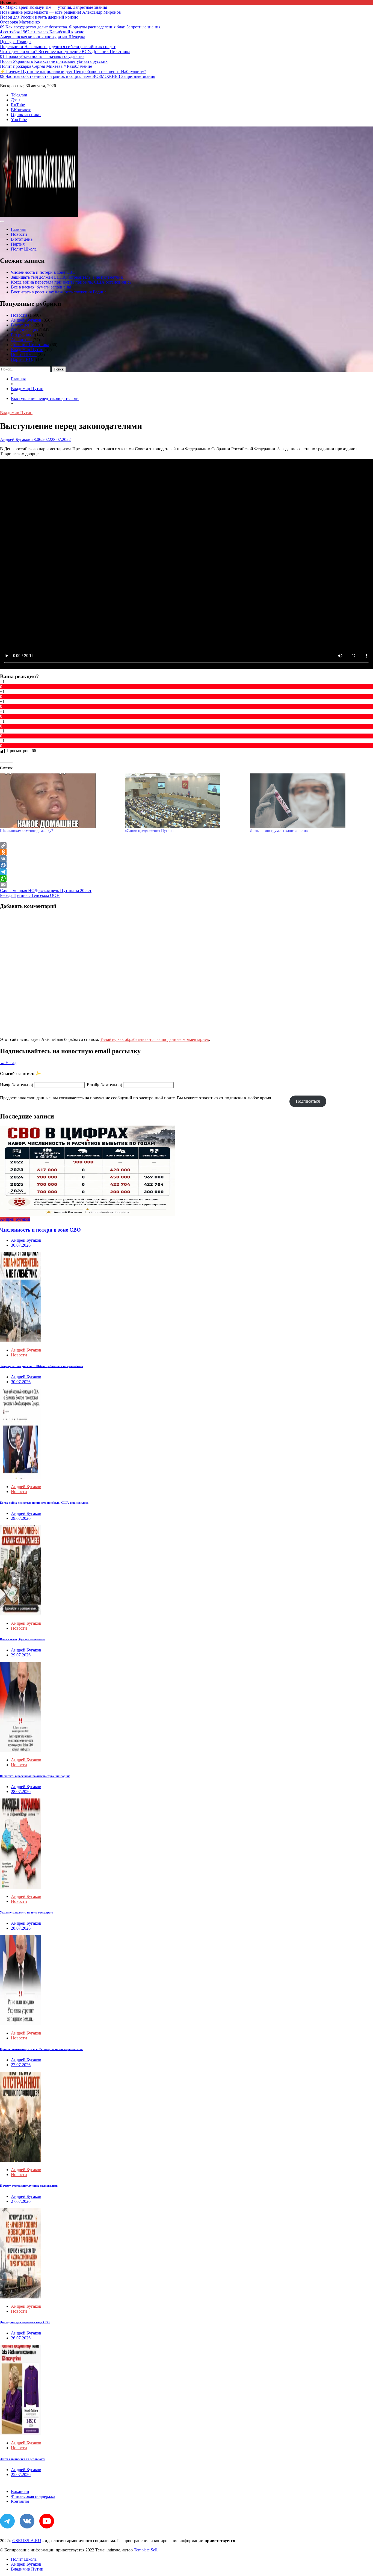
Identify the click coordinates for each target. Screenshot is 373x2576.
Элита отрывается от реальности (23, 2459)
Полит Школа (24, 249)
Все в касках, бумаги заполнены (41, 287)
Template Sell (146, 2550)
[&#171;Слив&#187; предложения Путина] (184, 801)
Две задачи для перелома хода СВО (25, 2322)
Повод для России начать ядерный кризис (39, 17)
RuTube (18, 105)
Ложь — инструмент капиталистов (279, 831)
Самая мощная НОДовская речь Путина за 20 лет (46, 890)
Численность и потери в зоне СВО (43, 272)
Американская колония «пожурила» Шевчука (43, 37)
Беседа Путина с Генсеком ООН (30, 895)
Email (104, 1085)
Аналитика (21, 340)
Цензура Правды (16, 42)
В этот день (22, 239)
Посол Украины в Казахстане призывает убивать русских (54, 61)
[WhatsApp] (187, 878)
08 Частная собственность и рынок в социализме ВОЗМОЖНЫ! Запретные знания (78, 76)
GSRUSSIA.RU (27, 2541)
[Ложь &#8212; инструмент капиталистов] (310, 801)
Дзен (15, 100)
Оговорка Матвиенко (20, 22)
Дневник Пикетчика (30, 345)
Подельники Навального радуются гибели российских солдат (58, 47)
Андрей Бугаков (26, 320)
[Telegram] (187, 872)
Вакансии (20, 2491)
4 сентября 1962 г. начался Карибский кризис (42, 32)
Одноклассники (26, 115)
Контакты (20, 2501)
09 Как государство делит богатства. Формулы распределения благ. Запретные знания (80, 27)
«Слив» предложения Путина (149, 831)
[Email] (187, 885)
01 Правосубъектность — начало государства (42, 56)
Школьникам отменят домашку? (26, 831)
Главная (18, 229)
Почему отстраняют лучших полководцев (29, 2186)
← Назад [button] (8, 1063)
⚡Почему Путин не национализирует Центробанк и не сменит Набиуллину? (73, 71)
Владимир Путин (27, 350)
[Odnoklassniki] (187, 852)
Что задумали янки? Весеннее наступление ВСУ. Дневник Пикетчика (65, 51)
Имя (17, 1085)
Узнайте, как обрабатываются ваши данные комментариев (155, 1039)
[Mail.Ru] (187, 865)
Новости (19, 234)
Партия (18, 244)
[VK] (187, 859)
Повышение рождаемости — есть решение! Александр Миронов (60, 12)
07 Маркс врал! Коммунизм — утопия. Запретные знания (54, 7)
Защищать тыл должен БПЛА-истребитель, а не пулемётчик (67, 277)
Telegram (19, 95)
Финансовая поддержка (33, 2496)
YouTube (19, 120)
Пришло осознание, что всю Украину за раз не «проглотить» (41, 2049)
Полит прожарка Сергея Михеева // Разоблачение (46, 66)
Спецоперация (25, 330)
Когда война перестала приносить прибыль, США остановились (71, 282)
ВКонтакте (21, 110)
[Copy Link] (187, 846)
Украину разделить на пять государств (27, 1912)
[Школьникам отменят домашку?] (60, 801)
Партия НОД (23, 359)
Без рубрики (22, 335)
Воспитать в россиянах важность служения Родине (59, 292)
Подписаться (308, 1101)
